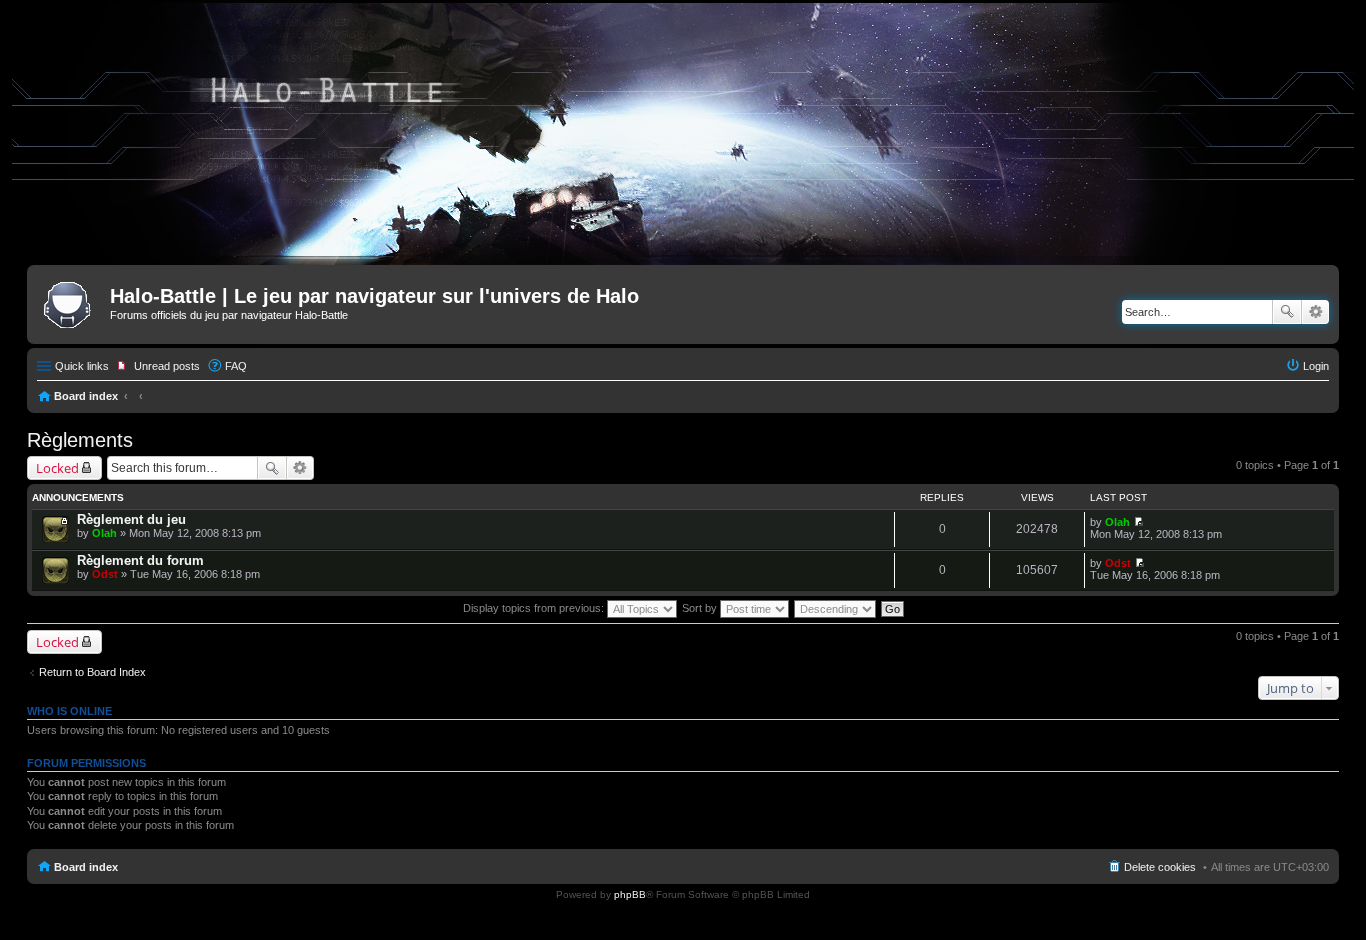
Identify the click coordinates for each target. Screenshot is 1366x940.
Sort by (701, 608)
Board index (86, 396)
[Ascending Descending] (836, 608)
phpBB (630, 894)
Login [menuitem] (1316, 366)
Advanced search (1315, 312)
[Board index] (71, 302)
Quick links (82, 366)
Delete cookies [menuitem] (1160, 867)
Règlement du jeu (131, 519)
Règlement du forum (140, 560)
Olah (104, 533)
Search (1287, 312)
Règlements (80, 440)
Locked (57, 468)
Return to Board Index (92, 672)
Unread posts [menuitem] (167, 366)
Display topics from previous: (535, 608)
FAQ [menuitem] (236, 366)
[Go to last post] (1138, 522)
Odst (105, 574)
